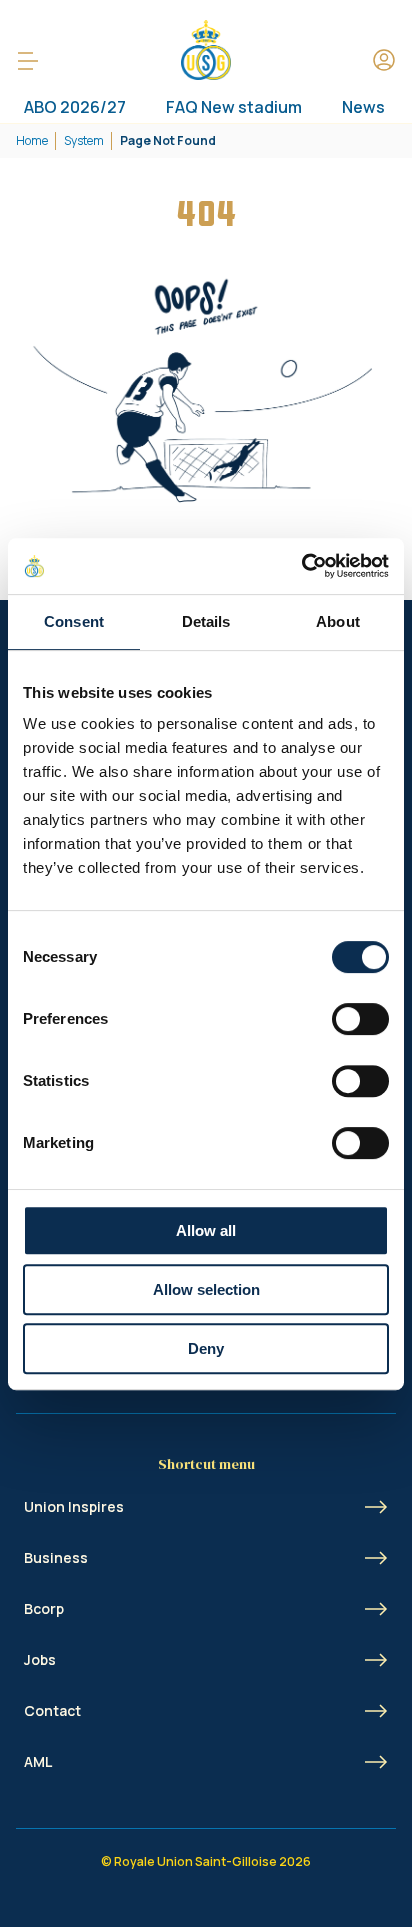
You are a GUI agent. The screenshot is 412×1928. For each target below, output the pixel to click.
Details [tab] (206, 621)
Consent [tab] (74, 621)
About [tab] (338, 621)
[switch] (360, 1019)
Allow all (206, 1230)
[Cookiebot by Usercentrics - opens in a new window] (301, 566)
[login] (384, 61)
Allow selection (206, 1289)
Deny (206, 1348)
